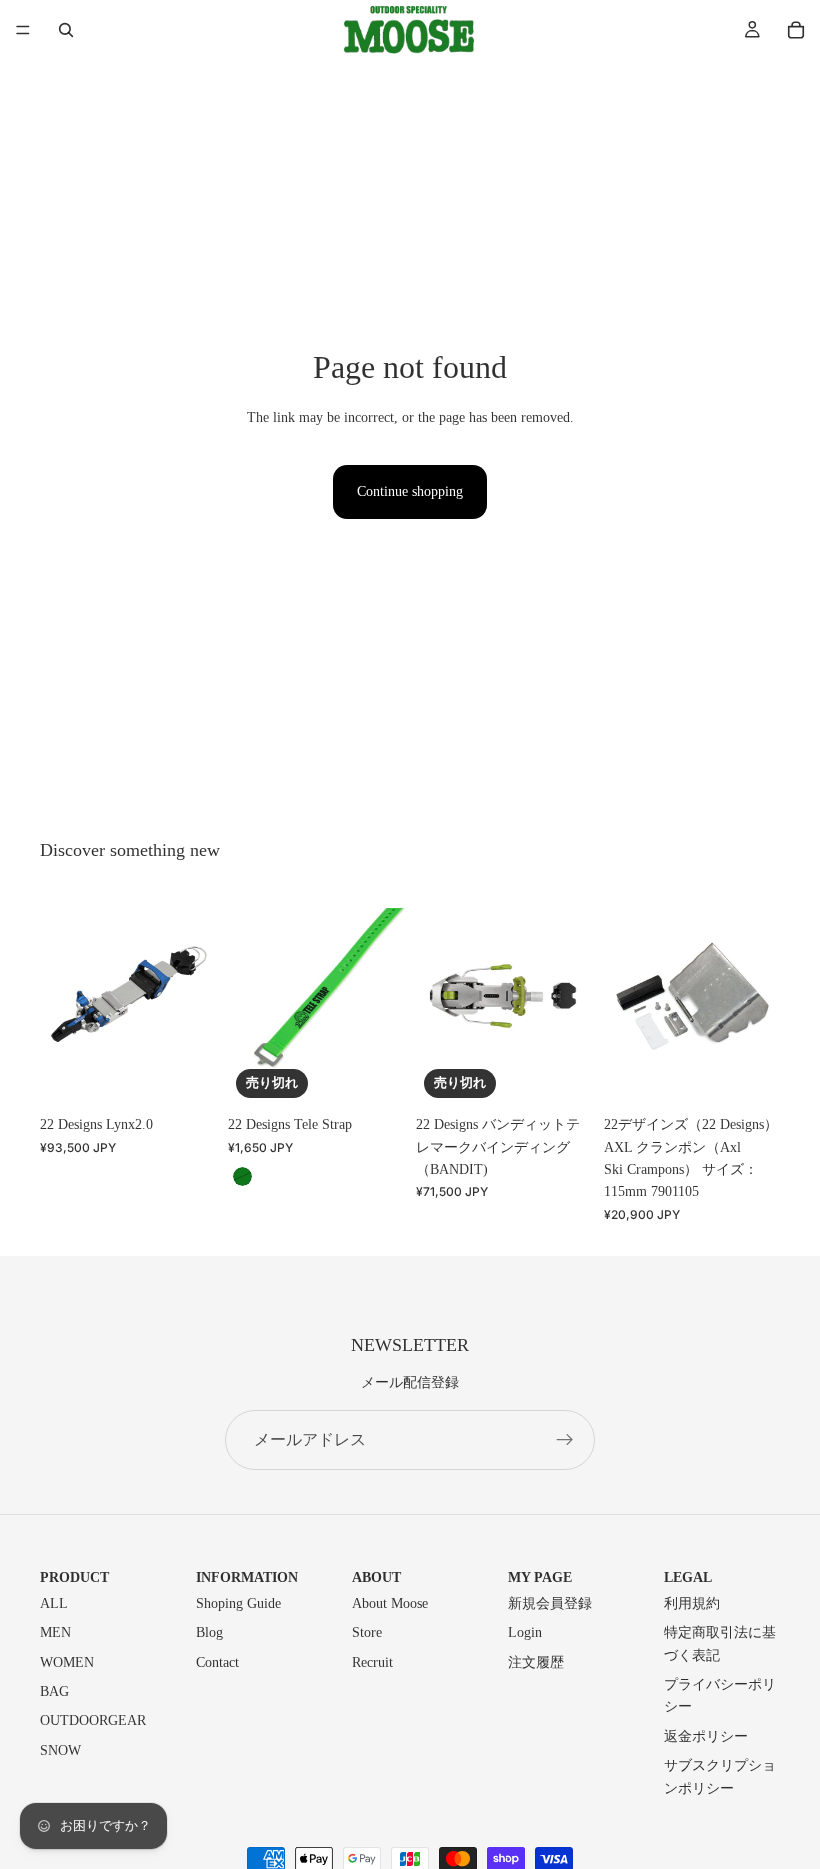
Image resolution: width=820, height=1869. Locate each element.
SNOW (60, 1750)
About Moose (390, 1603)
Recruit (372, 1662)
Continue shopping (410, 491)
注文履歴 (536, 1662)
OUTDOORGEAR (93, 1720)
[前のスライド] (62, 996)
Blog (209, 1632)
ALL (54, 1603)
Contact (217, 1662)
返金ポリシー (706, 1736)
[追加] (749, 1075)
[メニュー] (23, 30)
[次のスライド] (194, 996)
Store (367, 1632)
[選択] (185, 1075)
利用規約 (692, 1603)
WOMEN (67, 1662)
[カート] (796, 30)
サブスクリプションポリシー (720, 1776)
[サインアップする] (565, 1440)
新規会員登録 (550, 1603)
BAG (54, 1691)
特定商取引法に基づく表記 (720, 1643)
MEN (55, 1632)
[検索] (66, 30)
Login (525, 1632)
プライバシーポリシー (720, 1695)
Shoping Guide (238, 1603)
